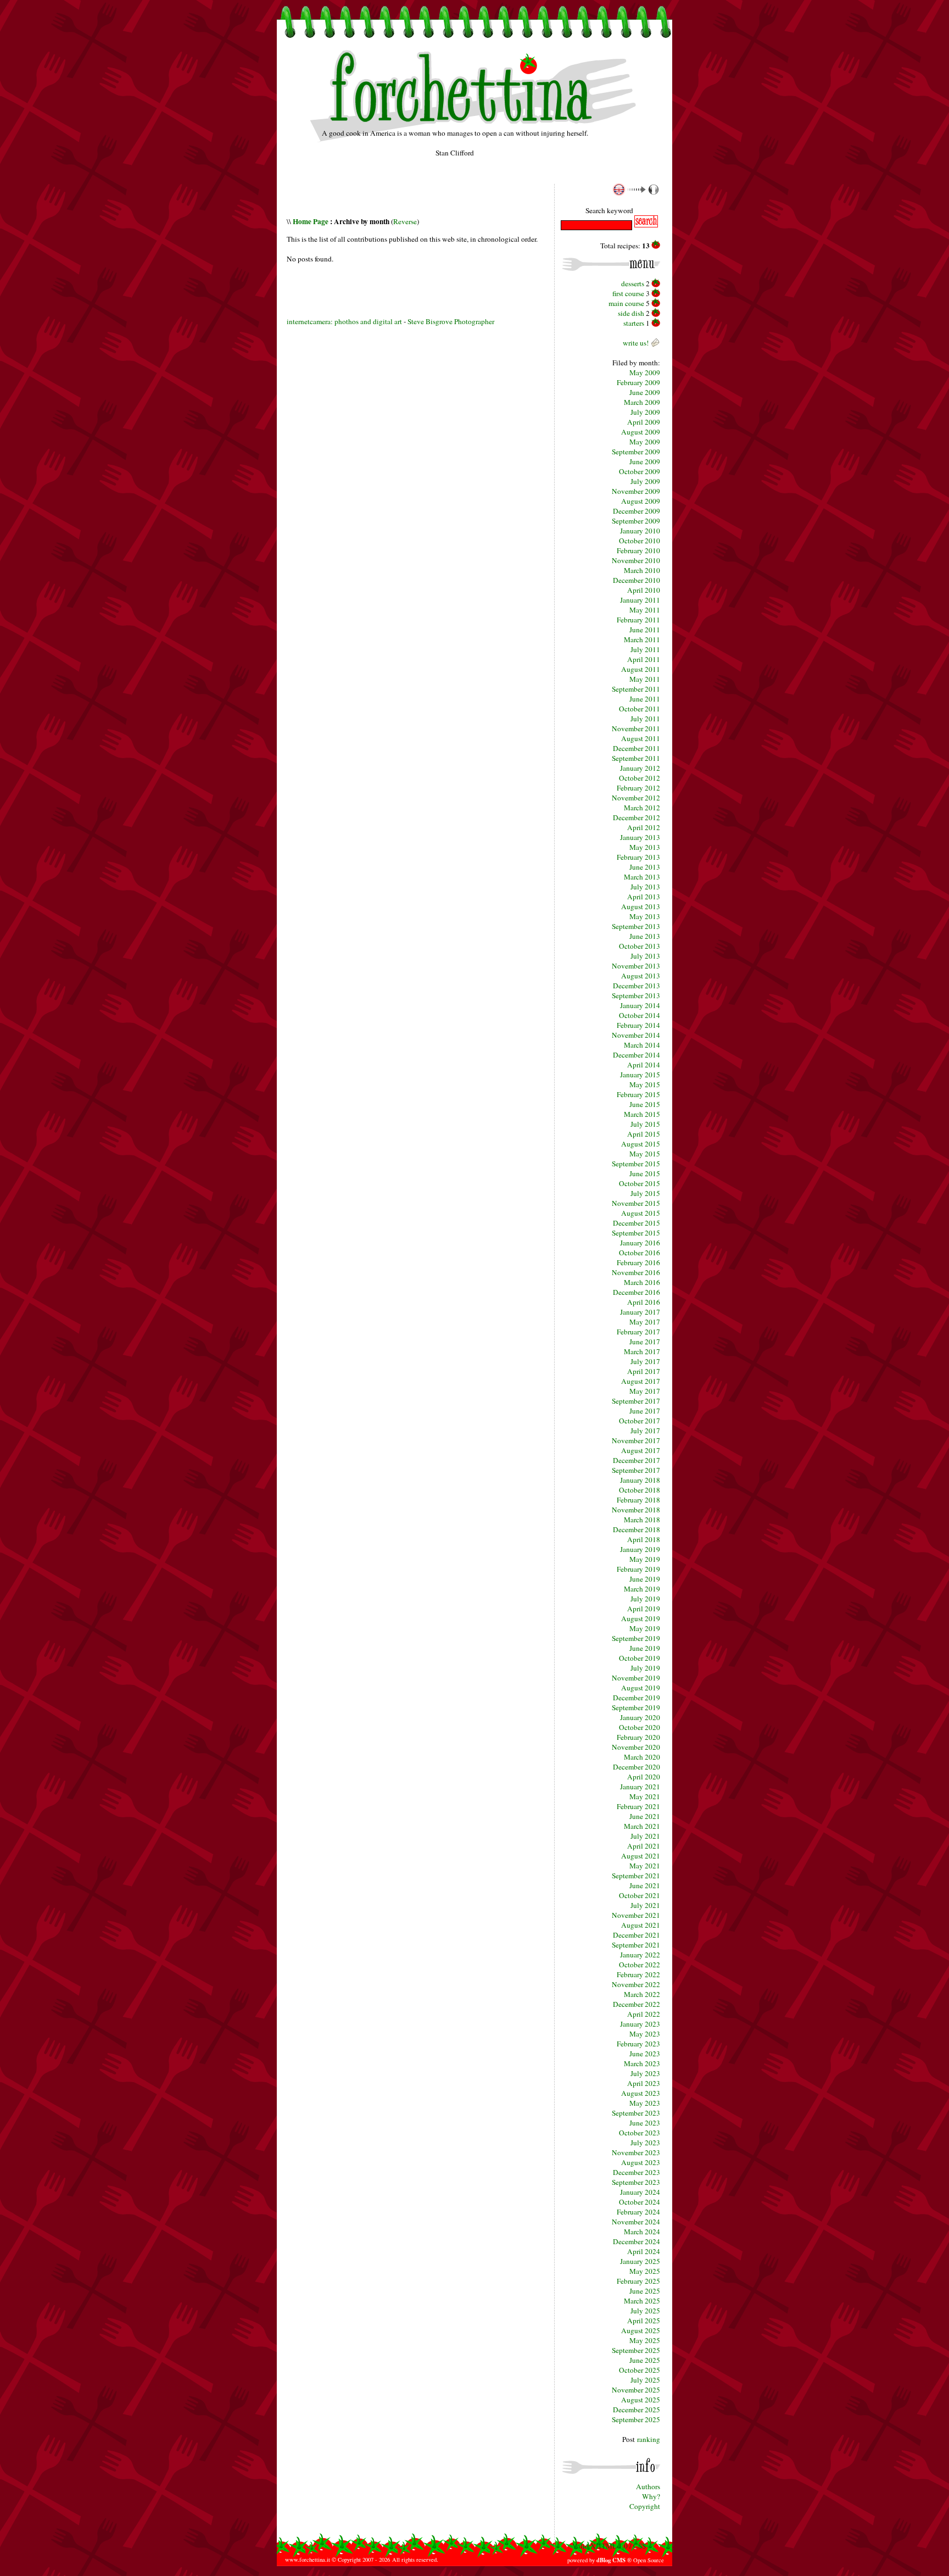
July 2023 (645, 2073)
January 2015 (640, 1075)
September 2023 (636, 2113)
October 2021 (640, 1895)
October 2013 (640, 946)
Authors (648, 2486)
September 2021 (636, 1876)
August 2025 (641, 2330)
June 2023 (645, 2054)
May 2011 (645, 610)
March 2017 (642, 1351)
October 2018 (640, 1490)
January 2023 (640, 2024)
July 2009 (645, 412)
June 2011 (645, 630)
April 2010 (644, 590)
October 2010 (640, 541)
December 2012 (637, 817)
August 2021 (641, 1856)
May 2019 (645, 1559)
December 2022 (637, 2004)
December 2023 (637, 2172)
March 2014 (642, 1045)
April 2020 (644, 1777)
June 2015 (645, 1104)
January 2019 (640, 1549)
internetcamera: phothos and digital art (344, 321)
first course (628, 293)
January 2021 (640, 1787)
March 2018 (642, 1520)
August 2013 (641, 906)
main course (626, 303)
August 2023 (641, 2093)
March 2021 (642, 1826)
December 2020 (637, 1767)
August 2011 (641, 669)
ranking (649, 2439)
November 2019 (636, 1678)
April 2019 (644, 1609)
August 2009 (641, 432)
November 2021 (636, 1915)
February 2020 (638, 1737)
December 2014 (637, 1055)
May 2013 (645, 847)
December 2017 (637, 1460)
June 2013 (645, 867)
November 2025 (636, 2390)
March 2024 (642, 2232)
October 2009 (640, 471)
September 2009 (636, 452)
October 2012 (640, 778)
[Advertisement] (415, 199)
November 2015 (636, 1203)
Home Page (311, 221)
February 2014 (638, 1025)
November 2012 (636, 798)
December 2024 (637, 2241)
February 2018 (638, 1500)
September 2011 (636, 689)
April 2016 (644, 1302)
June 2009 (645, 392)
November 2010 (636, 560)
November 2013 (636, 966)
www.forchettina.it (308, 2560)
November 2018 (636, 1510)
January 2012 (640, 768)
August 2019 (641, 1618)
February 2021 (638, 1806)
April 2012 (644, 827)
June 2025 (645, 2291)
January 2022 (640, 1955)
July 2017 (645, 1361)
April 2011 (644, 659)
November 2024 (636, 2222)
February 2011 (638, 620)
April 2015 (644, 1134)
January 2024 (640, 2192)
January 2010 (640, 531)
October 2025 (640, 2370)
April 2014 (644, 1065)
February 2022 (638, 1974)
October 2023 (640, 2133)
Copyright (645, 2506)
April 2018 (644, 1539)
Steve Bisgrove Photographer (451, 321)
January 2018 (640, 1480)
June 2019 (645, 1579)
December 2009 (637, 511)
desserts (633, 283)
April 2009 (644, 422)
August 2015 (641, 1144)
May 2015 (645, 1084)
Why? (651, 2496)
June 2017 (645, 1342)
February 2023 (638, 2044)
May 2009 (645, 372)
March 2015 (642, 1114)
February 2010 (638, 550)
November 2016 (636, 1272)
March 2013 (642, 877)
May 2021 (645, 1796)
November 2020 (636, 1747)
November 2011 (636, 728)
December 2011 (637, 748)
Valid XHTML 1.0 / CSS (609, 2546)
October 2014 (640, 1015)
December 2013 (637, 986)
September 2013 (636, 926)
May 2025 (645, 2271)
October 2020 (640, 1727)
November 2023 (636, 2152)
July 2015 (645, 1124)
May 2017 (645, 1322)
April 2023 (644, 2083)
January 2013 (640, 837)
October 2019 (640, 1658)
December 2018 (637, 1529)
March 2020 (642, 1757)
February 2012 (638, 788)
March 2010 (642, 570)
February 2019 (638, 1569)
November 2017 (636, 1440)
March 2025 (642, 2301)
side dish (631, 313)
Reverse (405, 221)
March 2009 (642, 402)
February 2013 (638, 857)
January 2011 (640, 600)
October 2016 (640, 1253)
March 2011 (642, 639)
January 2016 (640, 1243)
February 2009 (638, 382)
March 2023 (642, 2063)
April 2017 (644, 1371)
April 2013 (644, 897)
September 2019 (636, 1638)
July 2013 (645, 887)
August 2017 (641, 1381)
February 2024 (638, 2212)
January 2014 (640, 1005)
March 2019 (642, 1589)
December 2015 (637, 1223)
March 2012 (642, 808)
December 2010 (637, 580)
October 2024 (640, 2202)
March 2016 (642, 1282)
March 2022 (642, 1994)
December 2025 (637, 2410)
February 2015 (638, 1094)
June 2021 (645, 1816)
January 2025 (640, 2261)
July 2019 (645, 1599)
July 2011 (645, 649)
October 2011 (640, 709)
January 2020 (640, 1717)
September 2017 (636, 1401)
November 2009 (636, 491)
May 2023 (645, 2034)
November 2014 (636, 1035)
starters (634, 323)
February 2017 (638, 1332)
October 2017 (640, 1421)
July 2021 (645, 1836)
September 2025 (636, 2350)
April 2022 (644, 2014)
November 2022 (636, 1984)
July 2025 (645, 2311)
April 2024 (644, 2251)
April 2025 (644, 2321)
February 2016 (638, 1262)
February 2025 (638, 2281)
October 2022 (640, 1965)
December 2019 (637, 1698)
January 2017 (640, 1312)
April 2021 (644, 1846)
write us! (636, 343)
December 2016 (637, 1292)
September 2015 (636, 1164)
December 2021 (637, 1935)
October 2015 (640, 1183)
